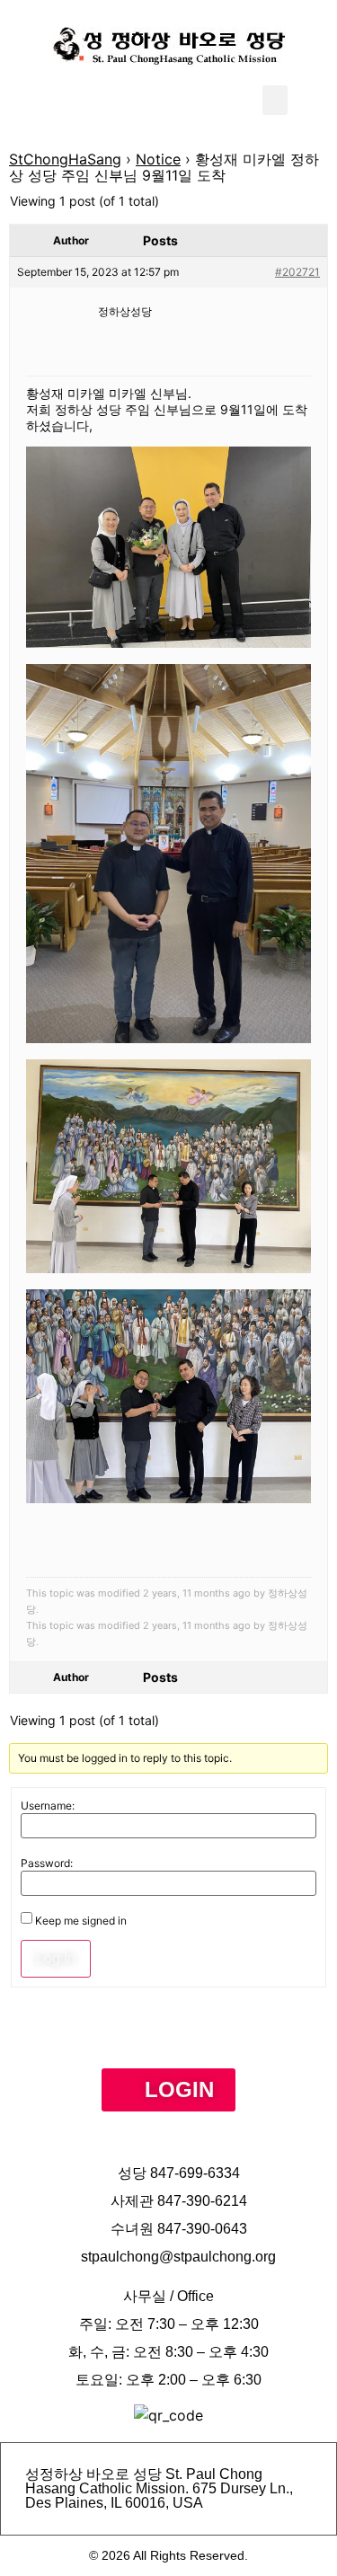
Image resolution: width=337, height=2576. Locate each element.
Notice (158, 159)
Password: (47, 1863)
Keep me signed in (81, 1921)
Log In (56, 1958)
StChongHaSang (65, 159)
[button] (275, 100)
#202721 (297, 272)
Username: (48, 1806)
